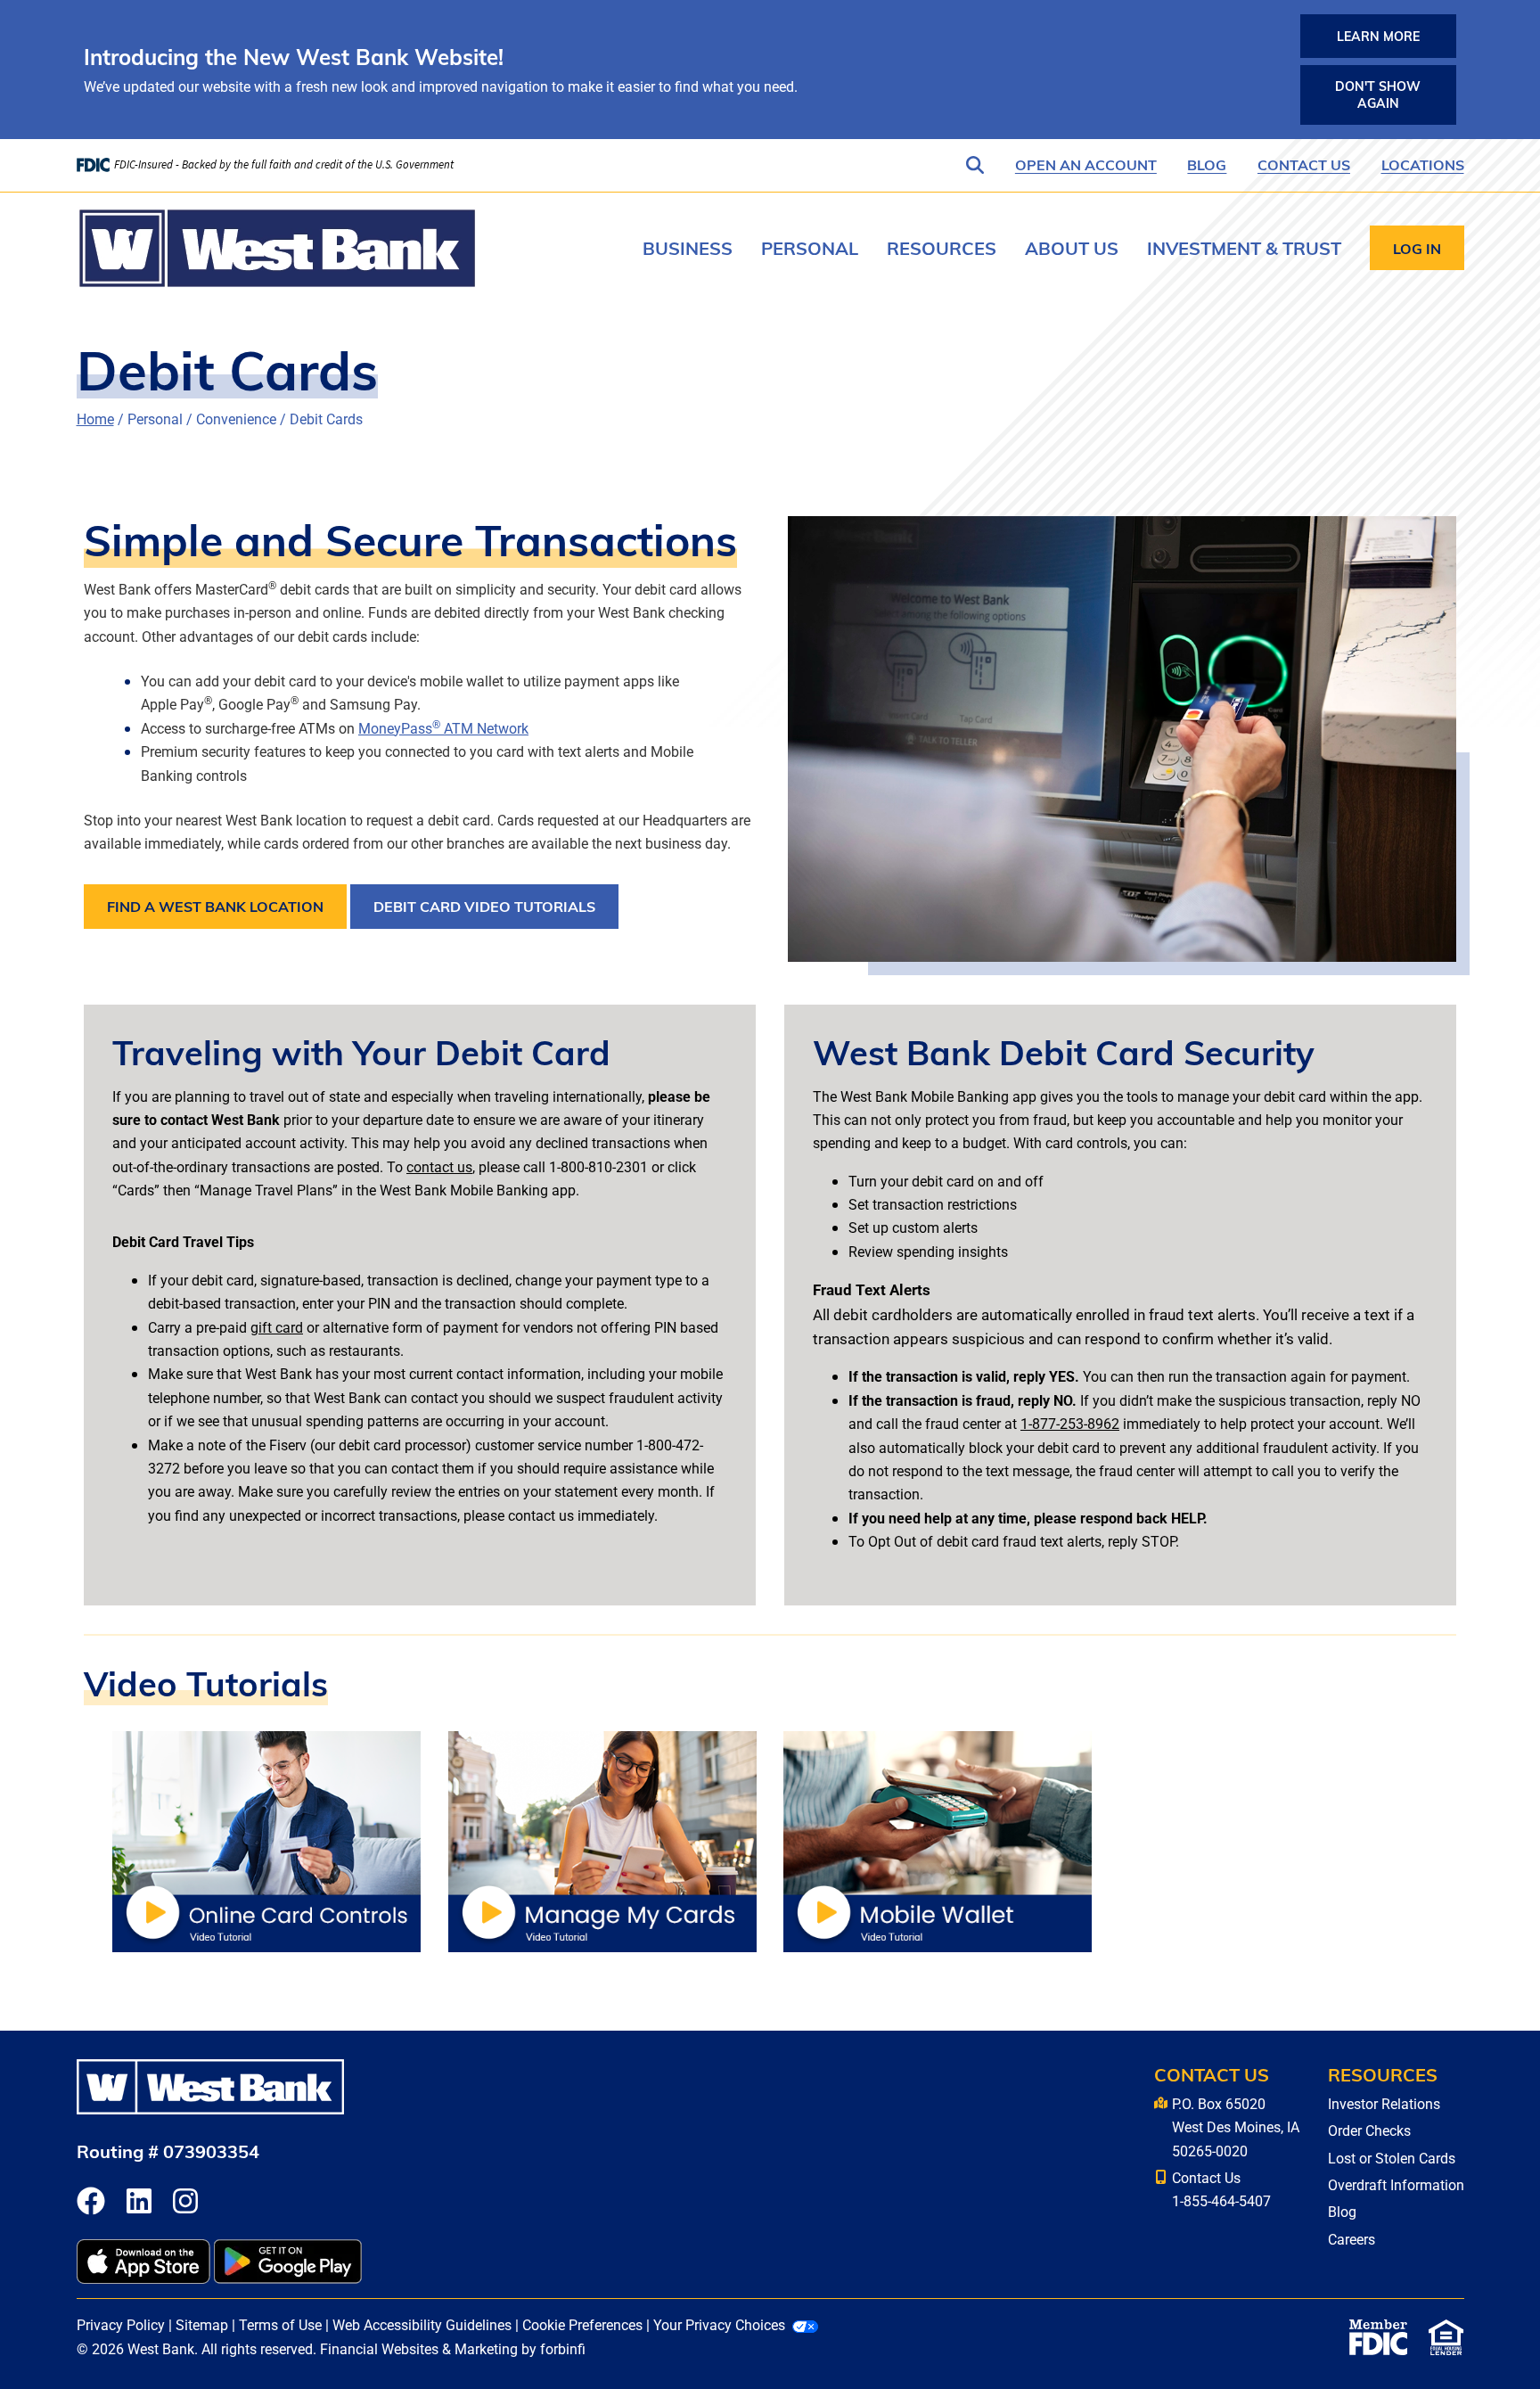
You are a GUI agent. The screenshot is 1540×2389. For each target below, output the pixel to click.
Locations (1423, 164)
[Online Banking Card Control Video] (266, 1839)
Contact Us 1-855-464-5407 (1221, 2189)
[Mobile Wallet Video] (938, 1839)
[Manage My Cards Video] (602, 1839)
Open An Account (1086, 164)
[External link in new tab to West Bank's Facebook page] (91, 2202)
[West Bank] (277, 248)
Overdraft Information (1396, 2184)
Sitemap (202, 2324)
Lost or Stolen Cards (1392, 2158)
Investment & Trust (1244, 247)
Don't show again (1378, 94)
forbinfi (563, 2348)
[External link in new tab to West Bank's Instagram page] (185, 2202)
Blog (1207, 164)
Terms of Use (280, 2324)
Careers (1352, 2239)
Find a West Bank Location (215, 906)
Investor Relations (1384, 2103)
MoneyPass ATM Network (443, 728)
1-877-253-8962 (1070, 1423)
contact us (439, 1166)
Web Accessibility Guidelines (422, 2324)
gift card (277, 1327)
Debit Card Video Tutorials (484, 906)
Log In (1417, 248)
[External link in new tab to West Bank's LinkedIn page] (139, 2202)
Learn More (1378, 36)
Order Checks (1369, 2130)
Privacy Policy (121, 2324)
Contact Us (1304, 164)
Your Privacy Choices (719, 2324)
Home (95, 419)
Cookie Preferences (582, 2324)
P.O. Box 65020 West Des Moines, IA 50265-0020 (1236, 2127)
